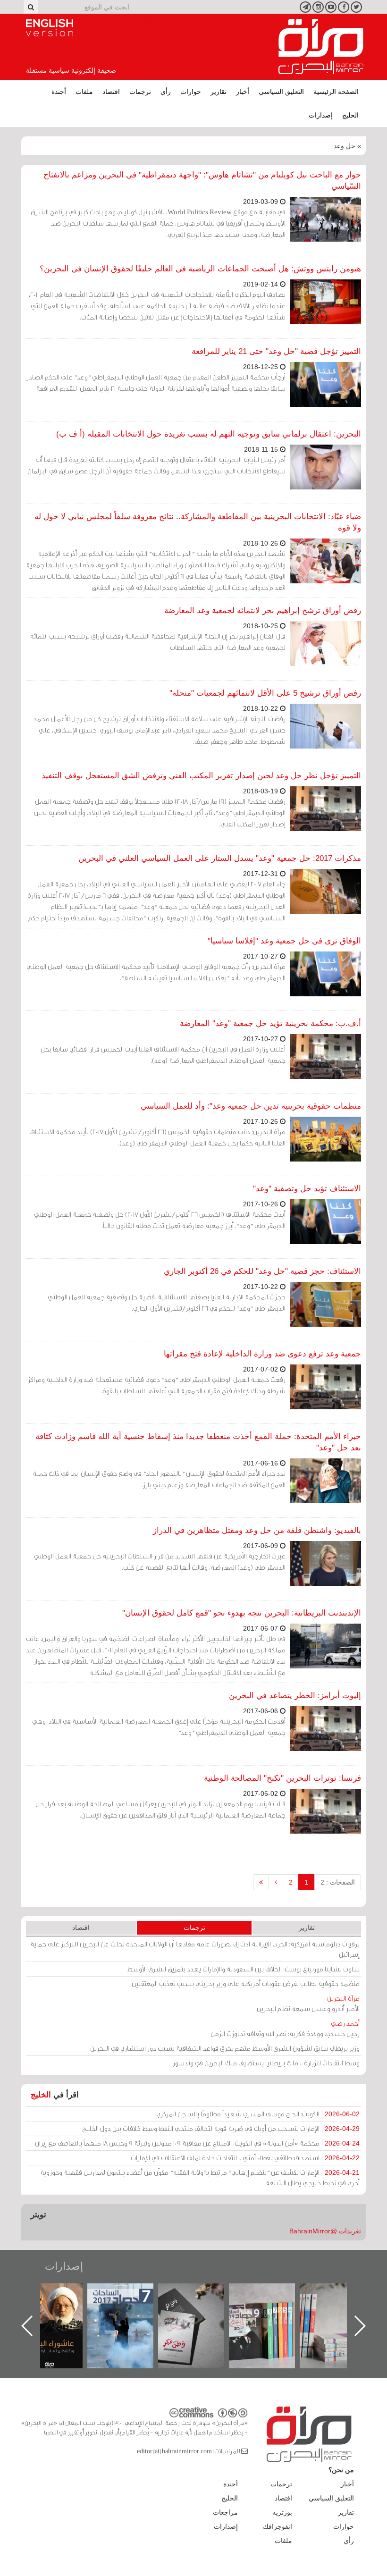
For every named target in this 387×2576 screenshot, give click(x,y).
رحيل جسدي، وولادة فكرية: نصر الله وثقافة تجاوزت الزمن (285, 2028)
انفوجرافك (278, 2526)
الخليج (350, 115)
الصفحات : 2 (338, 1882)
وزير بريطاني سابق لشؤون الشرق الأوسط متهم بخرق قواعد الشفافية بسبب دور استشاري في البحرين (225, 2048)
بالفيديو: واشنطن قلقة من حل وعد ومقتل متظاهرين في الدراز (257, 1530)
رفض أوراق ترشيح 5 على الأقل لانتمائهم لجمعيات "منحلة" (265, 693)
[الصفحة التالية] (276, 1882)
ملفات (84, 92)
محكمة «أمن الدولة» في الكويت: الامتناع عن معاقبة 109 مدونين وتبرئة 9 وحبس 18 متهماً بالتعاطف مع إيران (197, 2143)
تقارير (219, 92)
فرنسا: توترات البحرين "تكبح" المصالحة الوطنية (282, 1778)
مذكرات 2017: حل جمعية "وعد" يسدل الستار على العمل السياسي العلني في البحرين (220, 858)
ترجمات (140, 92)
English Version (50, 28)
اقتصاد (111, 92)
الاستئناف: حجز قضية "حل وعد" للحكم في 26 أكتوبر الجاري (262, 1271)
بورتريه (282, 2512)
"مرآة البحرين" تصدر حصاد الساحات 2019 (342, 2305)
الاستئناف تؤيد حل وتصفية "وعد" (307, 1189)
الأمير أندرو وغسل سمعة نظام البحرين (308, 2003)
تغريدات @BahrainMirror (325, 2231)
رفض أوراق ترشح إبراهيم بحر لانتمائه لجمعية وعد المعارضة (263, 610)
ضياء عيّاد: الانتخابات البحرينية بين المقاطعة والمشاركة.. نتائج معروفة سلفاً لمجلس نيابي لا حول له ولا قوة (198, 522)
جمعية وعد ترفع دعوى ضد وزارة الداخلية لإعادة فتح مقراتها (262, 1354)
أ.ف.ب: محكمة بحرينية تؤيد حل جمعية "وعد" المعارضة (270, 1023)
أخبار (243, 92)
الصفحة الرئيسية (336, 92)
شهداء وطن (59, 2294)
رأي (166, 92)
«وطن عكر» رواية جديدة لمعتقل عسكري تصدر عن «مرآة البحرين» (271, 2311)
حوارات (191, 92)
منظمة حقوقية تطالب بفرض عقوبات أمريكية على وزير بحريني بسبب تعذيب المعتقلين (246, 1983)
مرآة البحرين (321, 47)
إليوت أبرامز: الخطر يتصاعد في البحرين (295, 1696)
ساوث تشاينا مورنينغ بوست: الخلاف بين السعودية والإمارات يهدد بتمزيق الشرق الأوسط (243, 1969)
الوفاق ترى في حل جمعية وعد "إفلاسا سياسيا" (284, 941)
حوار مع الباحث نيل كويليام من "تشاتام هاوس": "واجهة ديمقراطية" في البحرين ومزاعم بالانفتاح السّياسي (202, 181)
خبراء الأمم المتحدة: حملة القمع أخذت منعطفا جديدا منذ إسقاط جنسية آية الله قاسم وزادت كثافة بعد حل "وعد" (198, 1442)
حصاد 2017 (201, 2294)
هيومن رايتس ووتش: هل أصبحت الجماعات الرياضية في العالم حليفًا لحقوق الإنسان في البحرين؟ (200, 269)
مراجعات (225, 2512)
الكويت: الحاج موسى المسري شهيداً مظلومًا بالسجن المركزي (258, 2114)
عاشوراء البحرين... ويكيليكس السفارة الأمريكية (130, 2305)
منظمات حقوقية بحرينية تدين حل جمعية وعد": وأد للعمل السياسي (251, 1106)
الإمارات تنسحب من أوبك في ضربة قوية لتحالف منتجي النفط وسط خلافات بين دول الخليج (221, 2128)
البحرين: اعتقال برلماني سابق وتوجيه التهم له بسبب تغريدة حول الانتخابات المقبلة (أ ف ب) (209, 434)
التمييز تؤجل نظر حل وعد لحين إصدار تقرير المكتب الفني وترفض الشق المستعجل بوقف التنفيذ (201, 776)
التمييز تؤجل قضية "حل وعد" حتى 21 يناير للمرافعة (276, 351)
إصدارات (321, 115)
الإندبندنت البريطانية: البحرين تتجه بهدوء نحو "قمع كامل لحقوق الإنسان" (242, 1613)
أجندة (59, 92)
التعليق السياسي (281, 92)
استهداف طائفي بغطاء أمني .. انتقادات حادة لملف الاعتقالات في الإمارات (245, 2158)
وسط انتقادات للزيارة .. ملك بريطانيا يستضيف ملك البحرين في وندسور (266, 2063)
